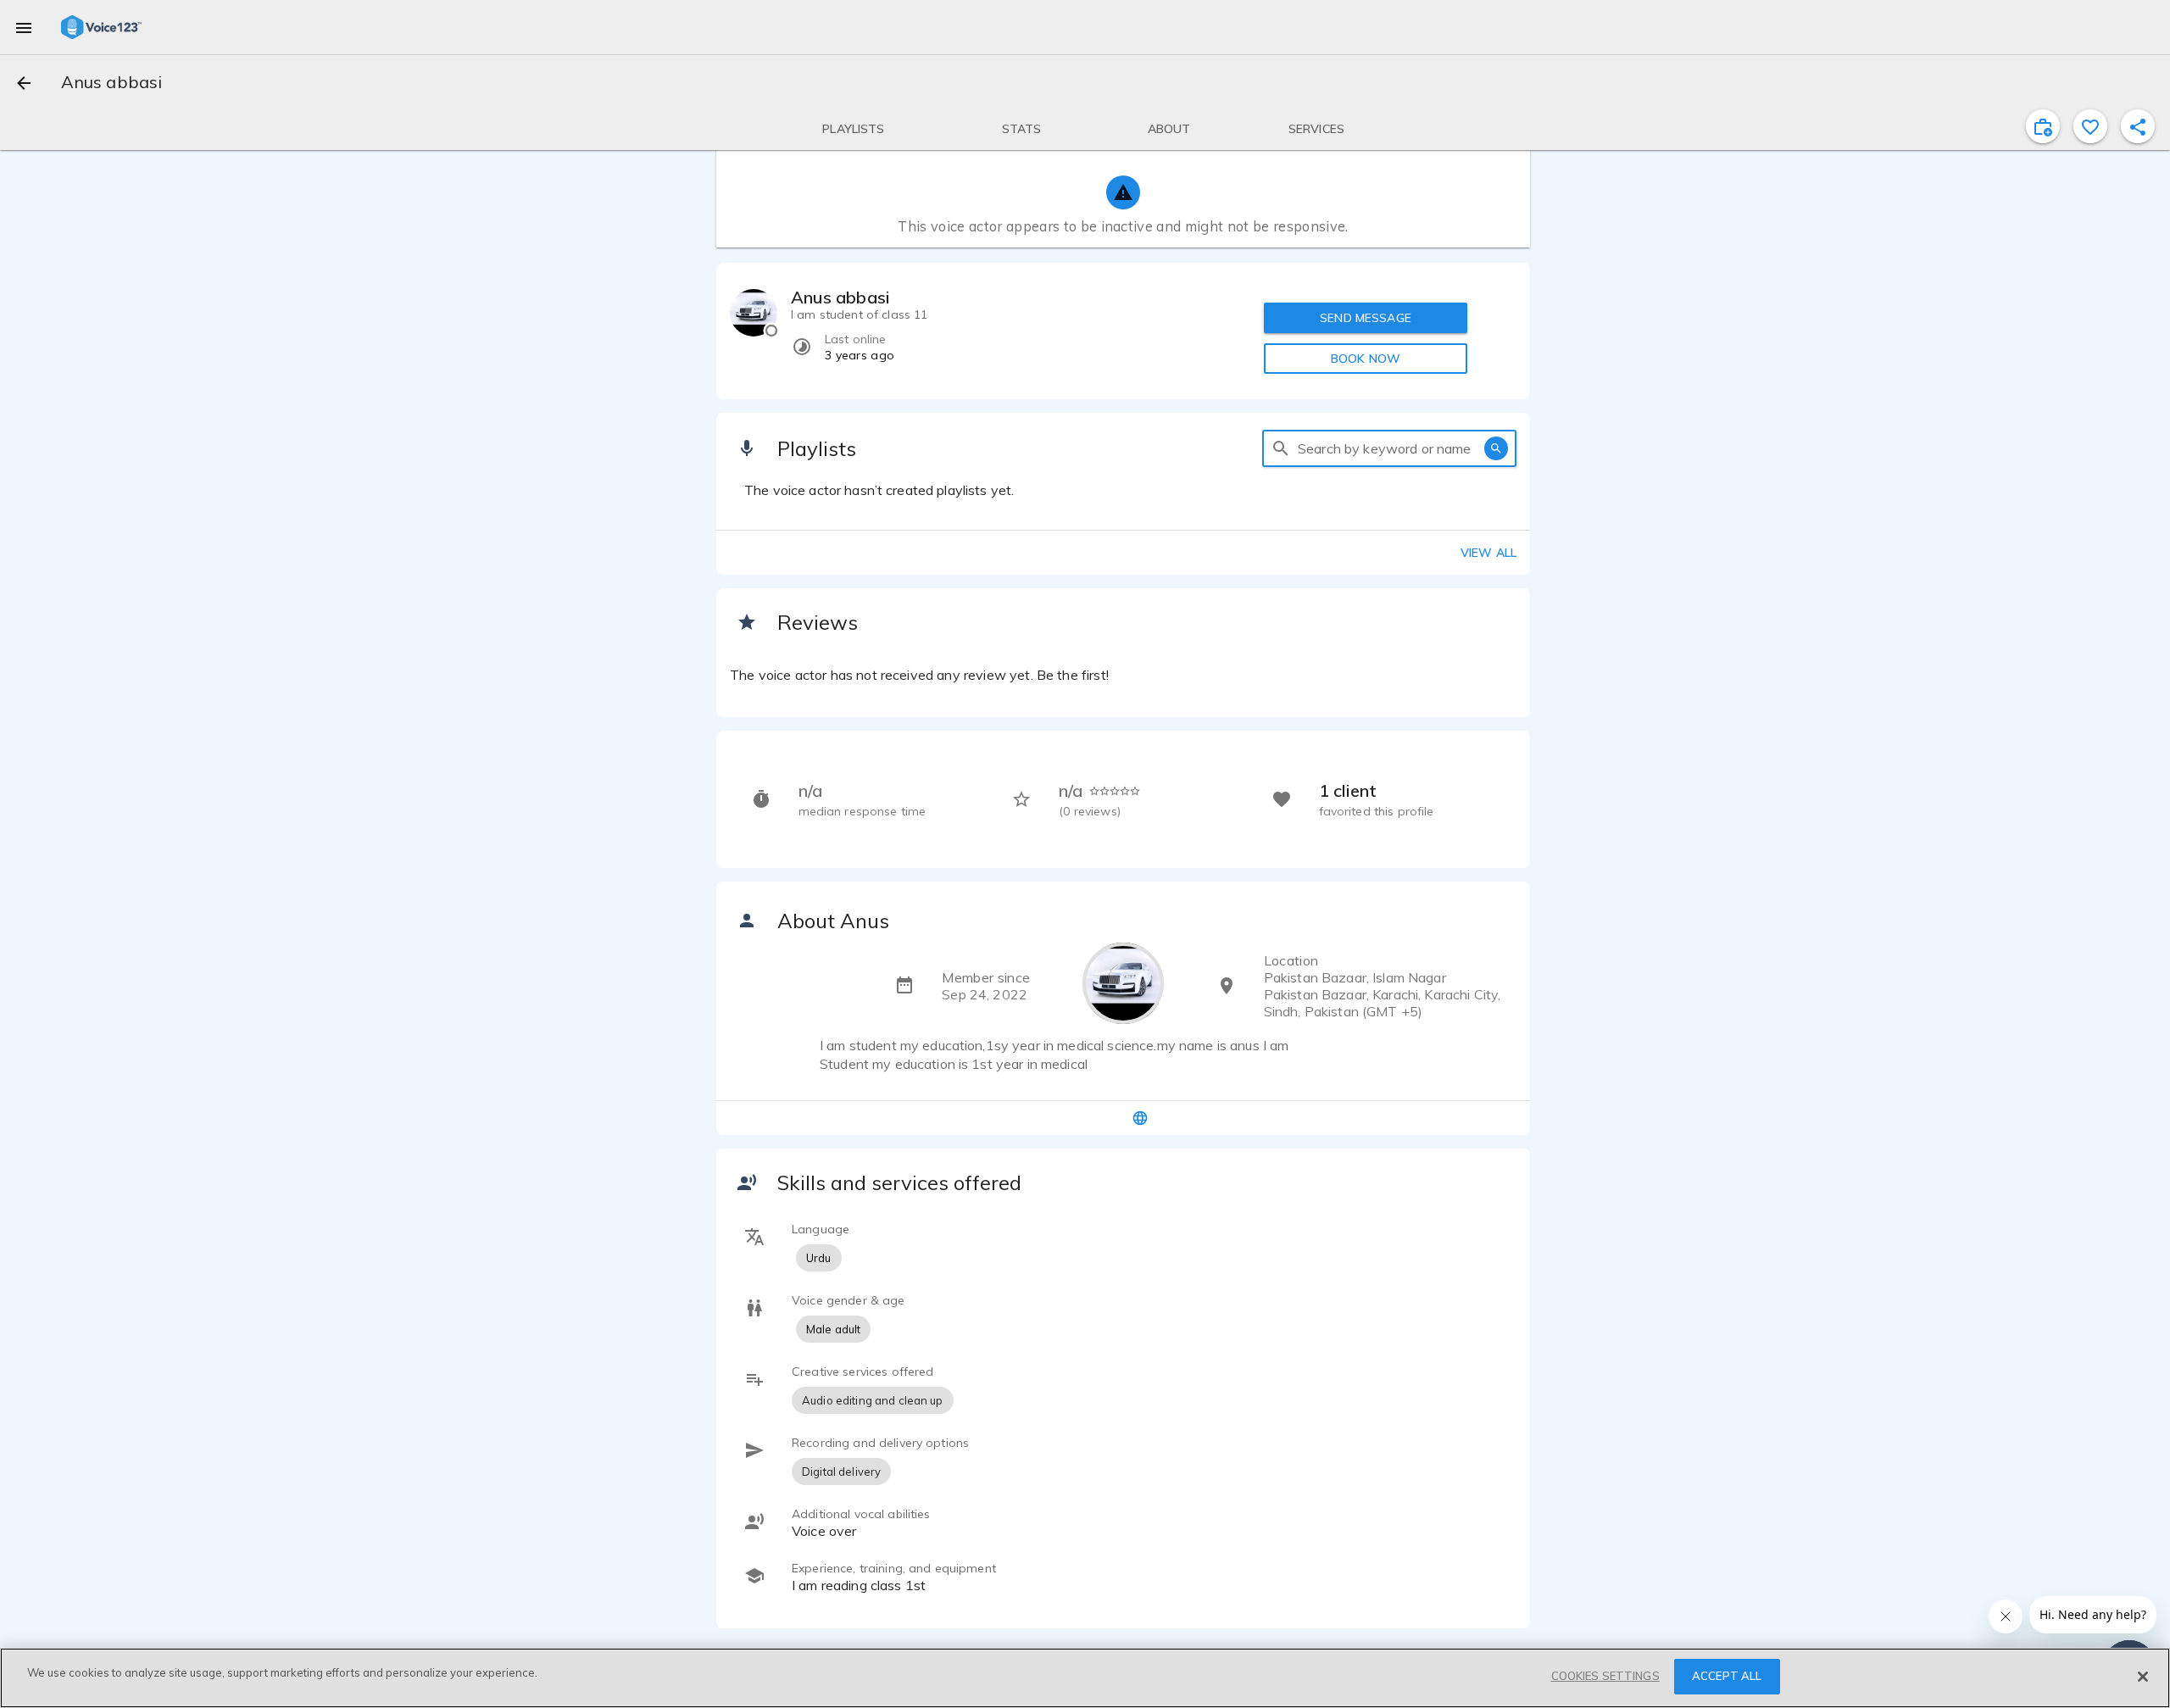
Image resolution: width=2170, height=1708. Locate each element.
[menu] (24, 27)
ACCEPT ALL (1727, 1676)
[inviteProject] (2043, 126)
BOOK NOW (1366, 359)
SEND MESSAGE (1366, 318)
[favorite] (2090, 126)
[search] (1281, 448)
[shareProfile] (2138, 126)
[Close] (2143, 1677)
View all (1488, 553)
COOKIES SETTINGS (1605, 1676)
